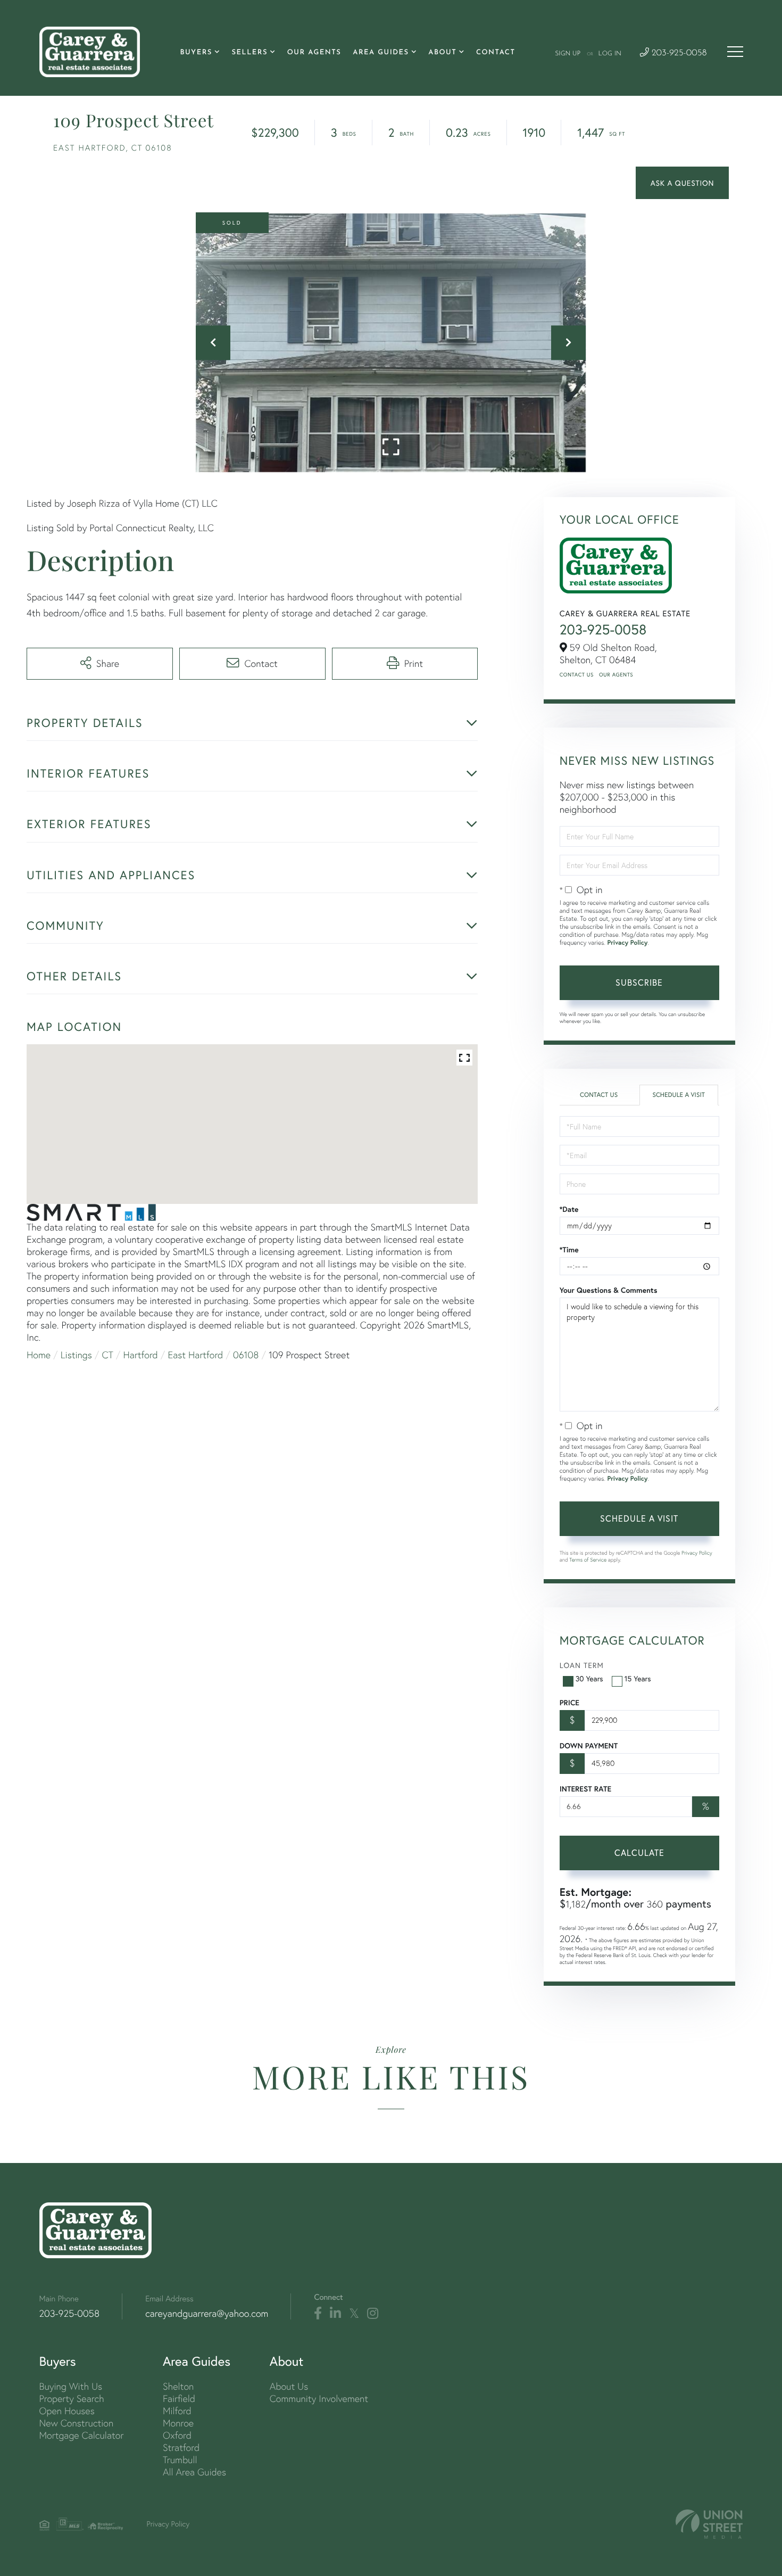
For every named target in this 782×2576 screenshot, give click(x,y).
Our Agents (616, 675)
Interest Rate (585, 1789)
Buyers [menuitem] (196, 53)
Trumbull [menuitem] (180, 2460)
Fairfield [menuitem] (179, 2399)
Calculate (639, 1852)
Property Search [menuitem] (72, 2399)
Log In (610, 54)
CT (108, 1355)
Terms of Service (588, 1560)
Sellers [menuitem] (249, 53)
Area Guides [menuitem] (381, 53)
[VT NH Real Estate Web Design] (709, 2524)
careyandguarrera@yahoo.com (207, 2313)
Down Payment (589, 1746)
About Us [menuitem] (289, 2386)
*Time (569, 1250)
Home (39, 1355)
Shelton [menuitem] (178, 2386)
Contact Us (577, 675)
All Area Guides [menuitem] (194, 2472)
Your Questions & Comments (609, 1290)
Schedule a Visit (679, 1095)
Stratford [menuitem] (181, 2447)
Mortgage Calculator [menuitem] (82, 2435)
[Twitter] (354, 2314)
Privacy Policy (627, 943)
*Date (569, 1209)
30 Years (589, 1678)
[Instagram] (373, 2314)
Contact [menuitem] (496, 53)
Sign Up (568, 54)
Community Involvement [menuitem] (319, 2399)
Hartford (141, 1355)
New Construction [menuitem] (77, 2423)
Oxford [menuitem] (177, 2435)
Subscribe (639, 982)
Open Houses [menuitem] (67, 2411)
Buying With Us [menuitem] (71, 2386)
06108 (246, 1355)
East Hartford (196, 1355)
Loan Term (582, 1665)
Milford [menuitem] (177, 2411)
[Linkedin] (335, 2314)
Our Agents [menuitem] (314, 53)
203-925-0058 (678, 53)
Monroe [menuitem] (178, 2423)
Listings (76, 1355)
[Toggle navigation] (735, 52)
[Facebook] (318, 2314)
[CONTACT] (682, 183)
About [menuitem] (442, 53)
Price (569, 1703)
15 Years (638, 1678)
